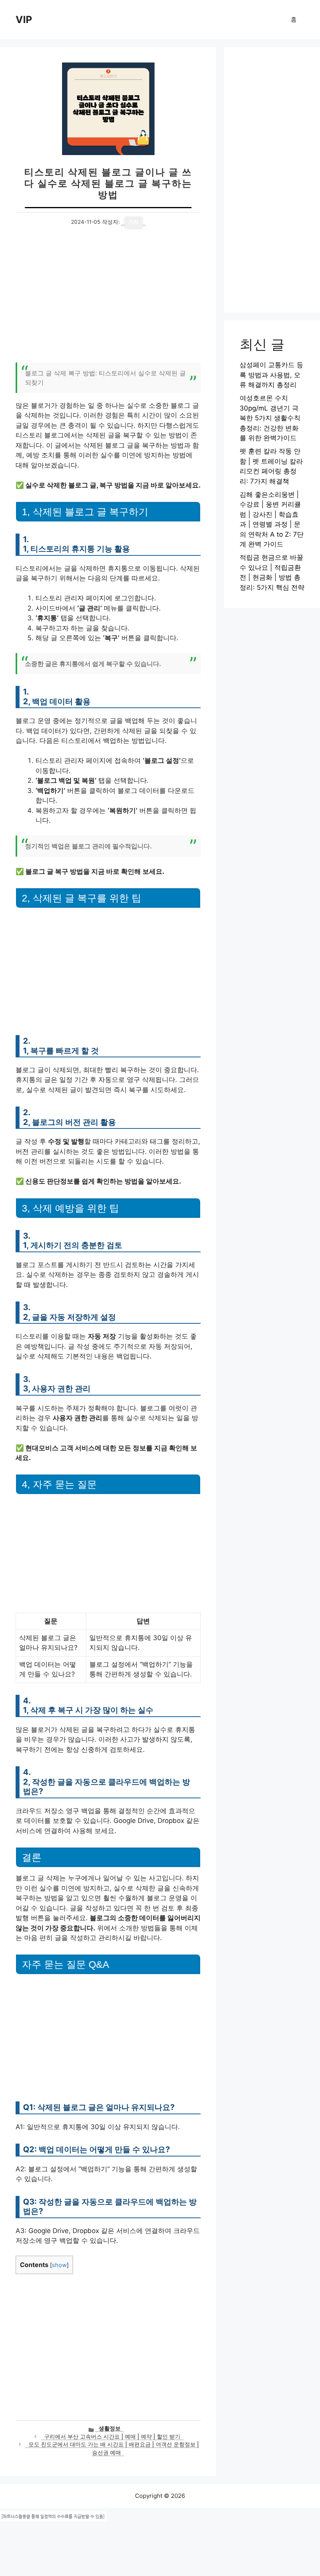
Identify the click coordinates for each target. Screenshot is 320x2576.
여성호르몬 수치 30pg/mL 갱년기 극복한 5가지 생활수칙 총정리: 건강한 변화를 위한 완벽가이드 (270, 418)
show (59, 2265)
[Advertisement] (108, 300)
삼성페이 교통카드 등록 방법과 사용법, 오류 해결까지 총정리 (271, 375)
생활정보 (110, 2428)
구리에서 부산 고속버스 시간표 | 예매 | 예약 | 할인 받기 (112, 2437)
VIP (24, 20)
